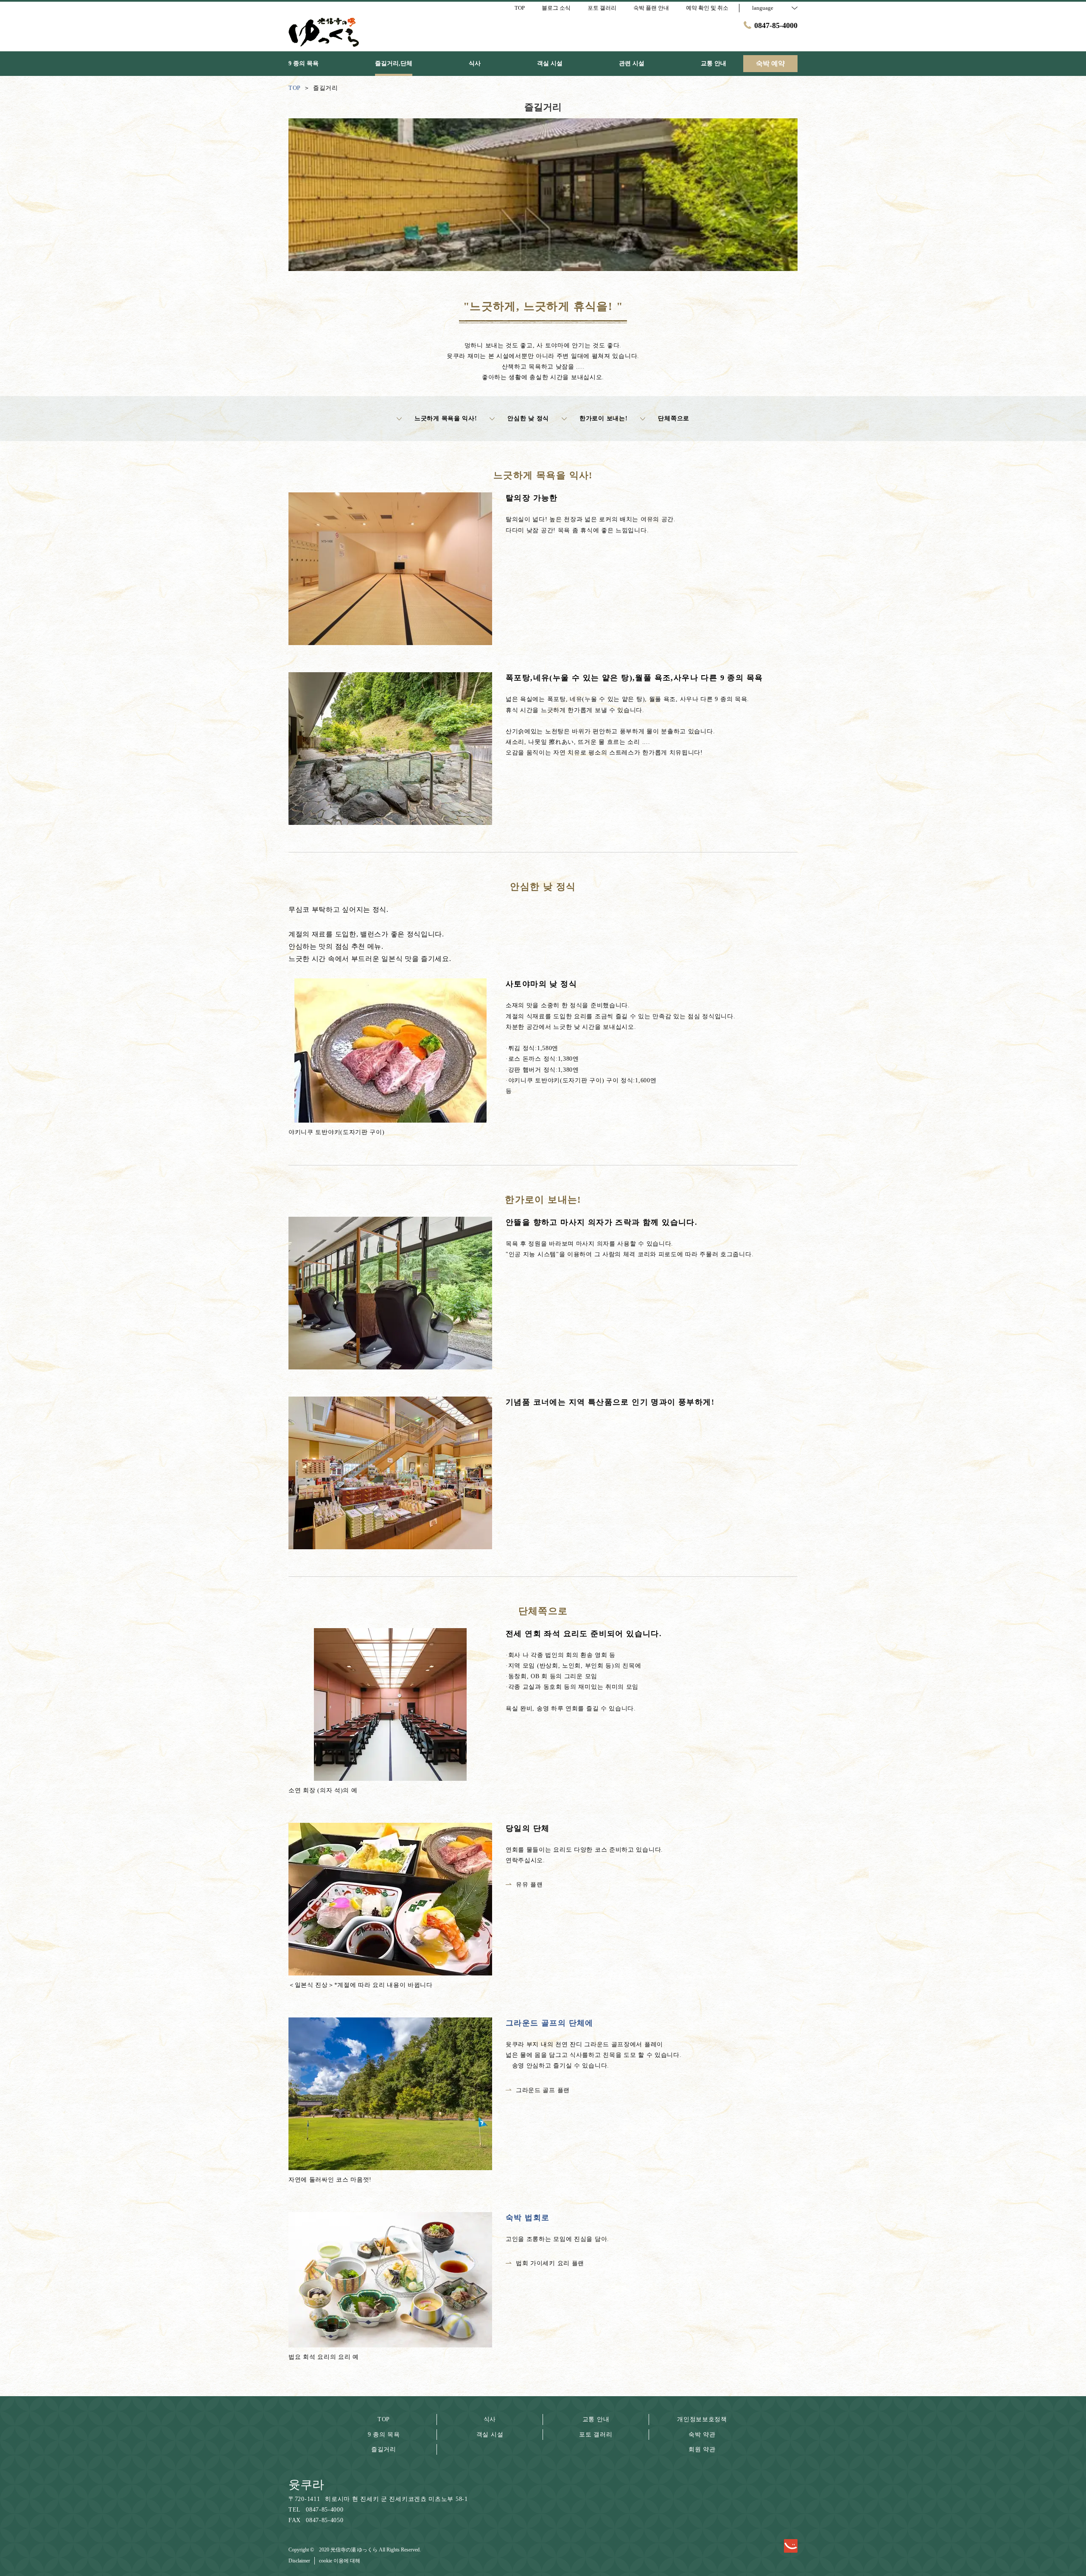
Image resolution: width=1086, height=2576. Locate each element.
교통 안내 (596, 2419)
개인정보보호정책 (702, 2419)
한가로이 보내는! (603, 418)
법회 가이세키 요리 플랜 (550, 2263)
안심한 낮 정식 (528, 418)
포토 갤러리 (596, 2435)
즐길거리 (384, 2449)
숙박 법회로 (528, 2218)
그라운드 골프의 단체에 (550, 2023)
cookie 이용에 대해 (340, 2561)
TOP (384, 2419)
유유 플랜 (529, 1885)
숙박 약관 (702, 2435)
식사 (490, 2419)
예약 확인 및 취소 (707, 8)
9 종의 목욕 (384, 2435)
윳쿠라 (306, 2485)
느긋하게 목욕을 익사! (446, 418)
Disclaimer (299, 2561)
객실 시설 (490, 2435)
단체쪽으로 (674, 418)
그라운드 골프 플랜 (543, 2090)
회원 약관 (702, 2449)
